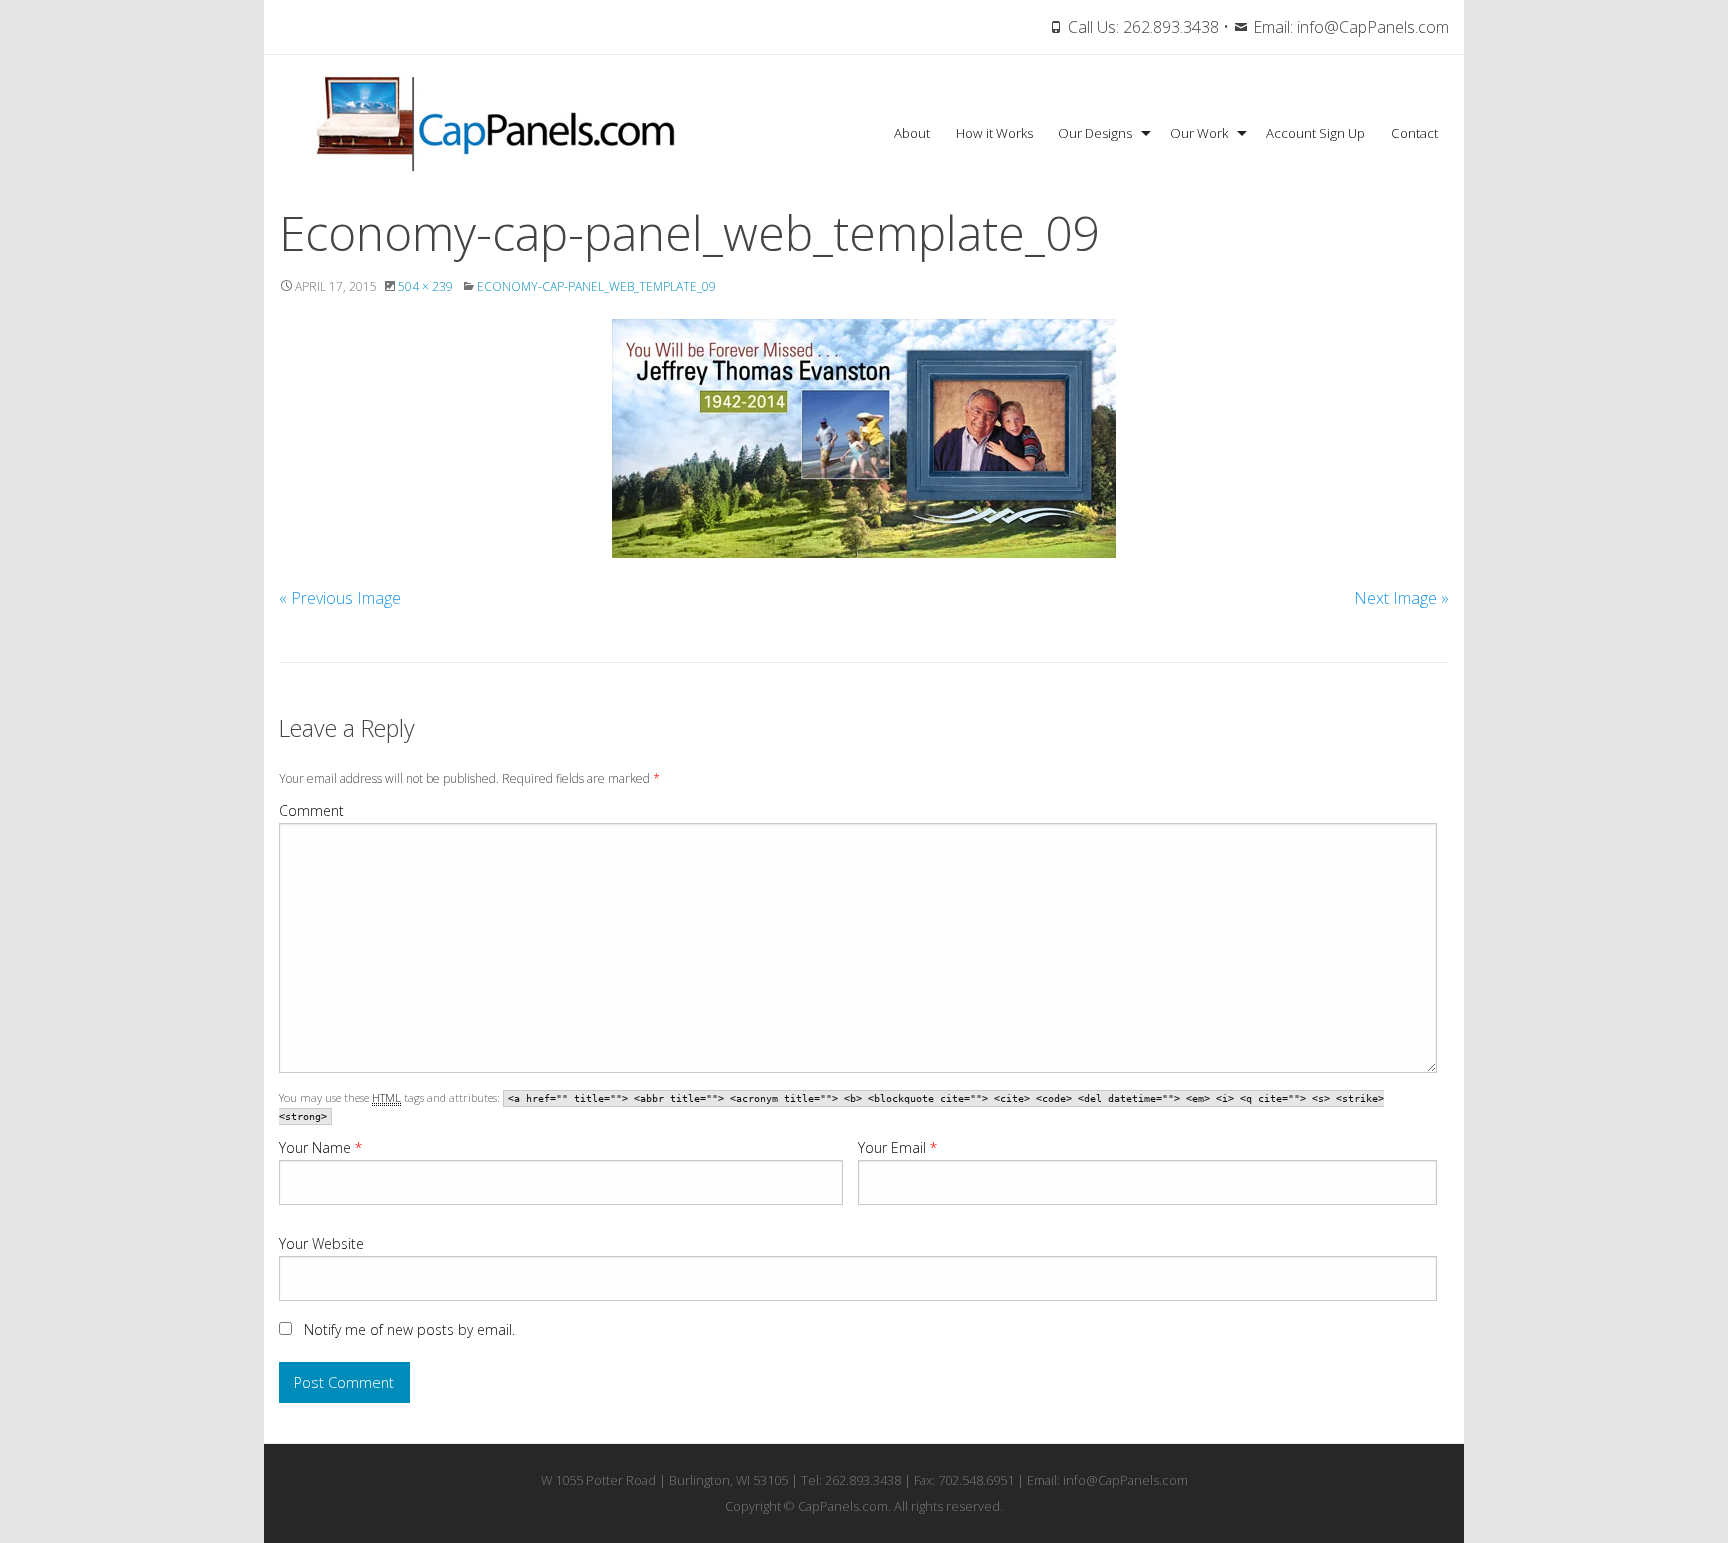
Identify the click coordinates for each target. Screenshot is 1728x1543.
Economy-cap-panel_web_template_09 (596, 286)
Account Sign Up (1315, 133)
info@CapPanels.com (1373, 27)
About (912, 133)
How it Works (994, 133)
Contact (1414, 133)
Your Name (320, 1147)
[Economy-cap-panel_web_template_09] (864, 438)
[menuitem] (912, 133)
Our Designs (1095, 133)
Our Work (1199, 133)
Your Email (897, 1147)
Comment (311, 810)
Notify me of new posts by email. (409, 1329)
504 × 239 (425, 286)
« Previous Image (340, 598)
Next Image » (1401, 598)
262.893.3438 (1171, 27)
